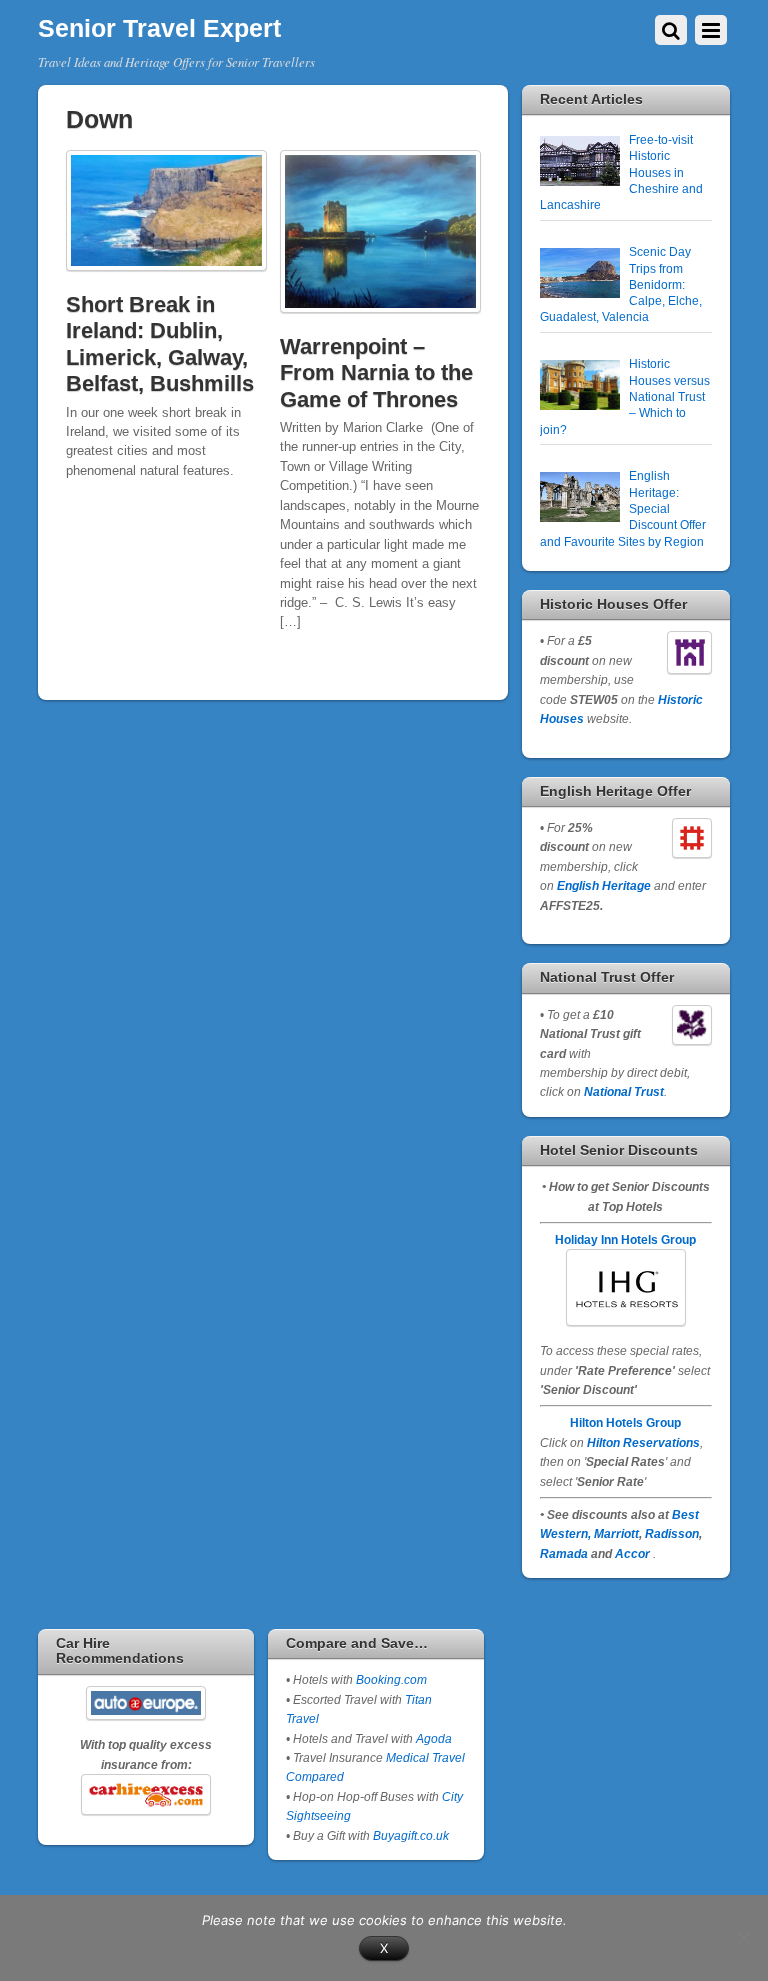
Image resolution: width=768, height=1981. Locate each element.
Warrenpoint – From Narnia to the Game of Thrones (376, 373)
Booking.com (391, 1679)
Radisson (672, 1533)
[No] (743, 1938)
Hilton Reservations (643, 1442)
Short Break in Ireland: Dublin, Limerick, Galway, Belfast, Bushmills (160, 344)
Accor (632, 1553)
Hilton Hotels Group (625, 1422)
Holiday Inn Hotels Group (625, 1239)
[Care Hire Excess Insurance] (146, 1794)
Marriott (616, 1533)
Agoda (432, 1738)
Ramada (564, 1553)
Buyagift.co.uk (411, 1835)
